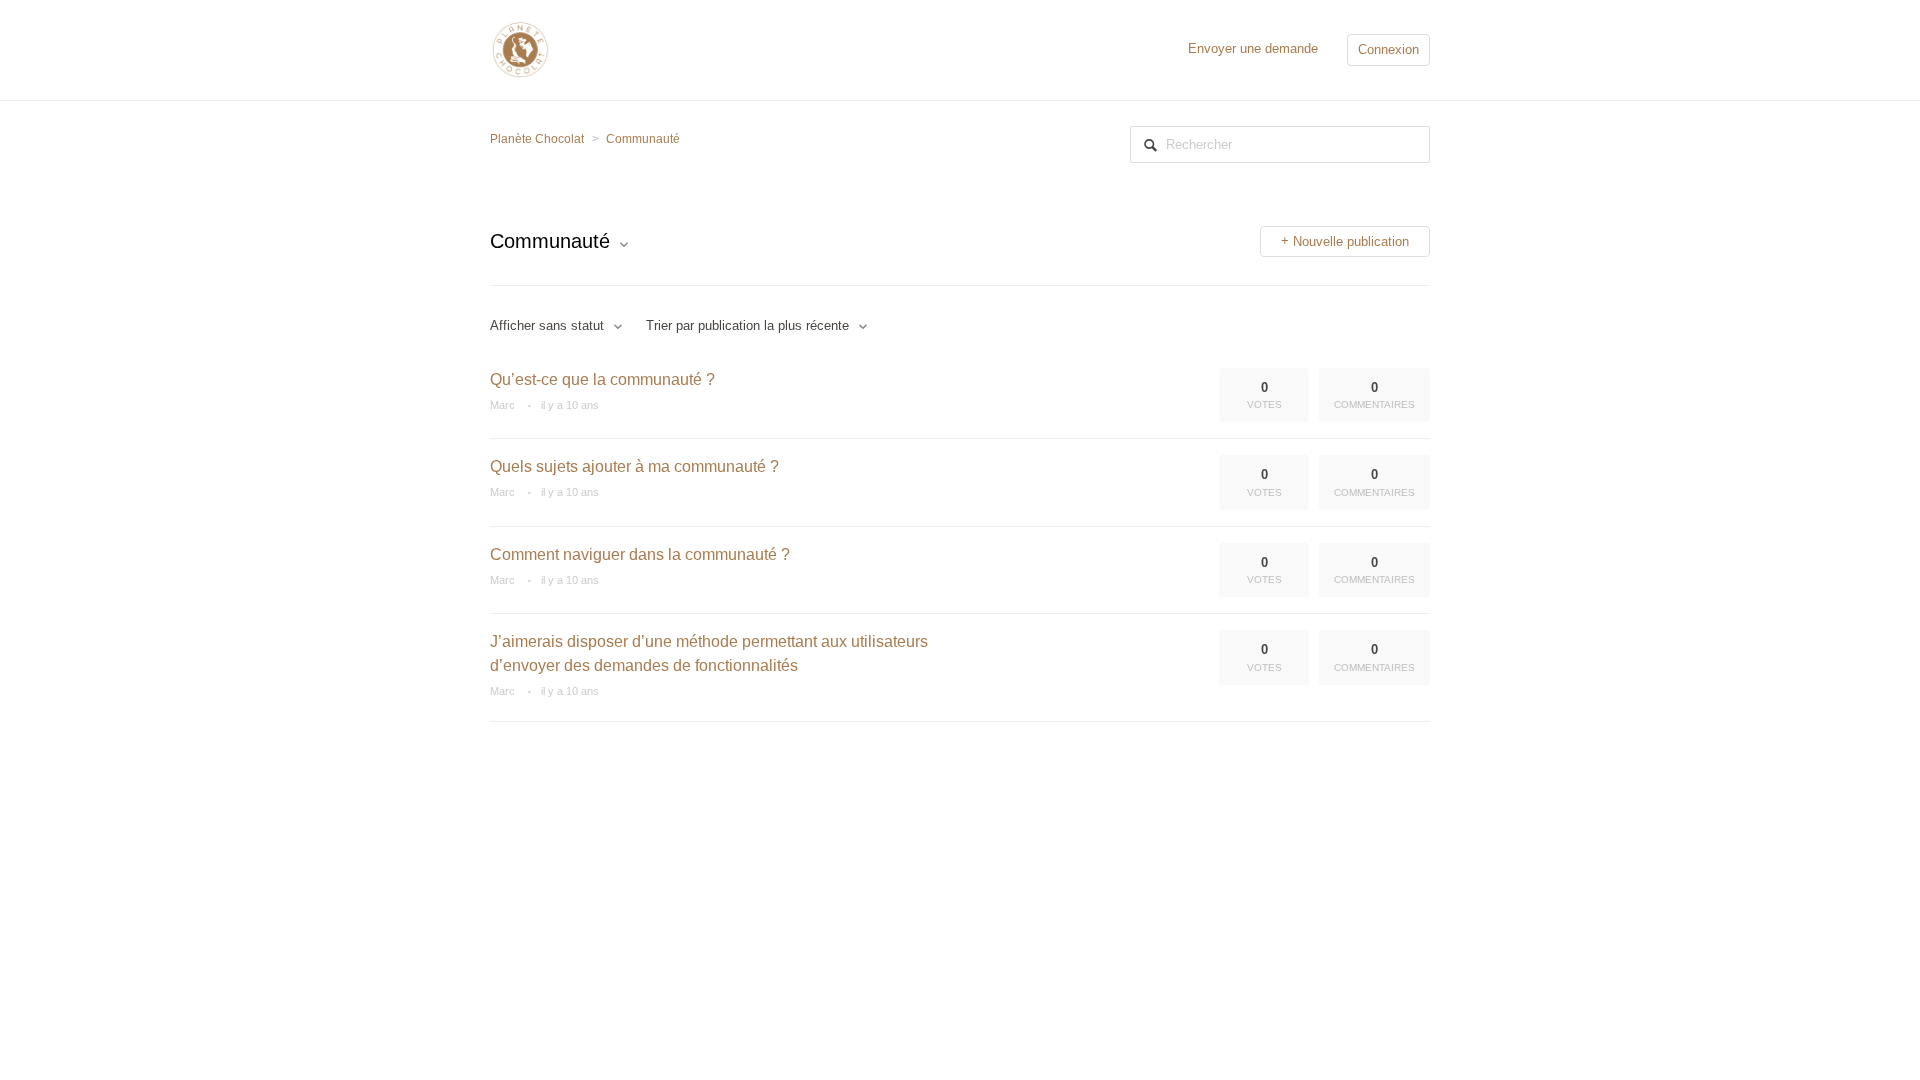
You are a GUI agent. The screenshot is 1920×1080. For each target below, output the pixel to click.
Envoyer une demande (1253, 48)
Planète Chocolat (537, 139)
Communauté (643, 139)
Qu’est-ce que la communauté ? (602, 379)
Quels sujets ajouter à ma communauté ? (634, 466)
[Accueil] (520, 48)
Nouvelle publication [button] (1351, 241)
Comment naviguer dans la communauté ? (640, 554)
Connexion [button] (1388, 49)
